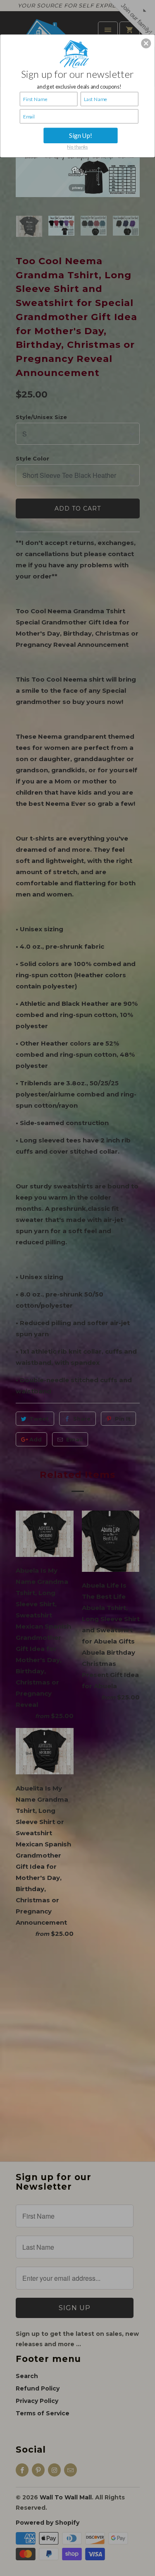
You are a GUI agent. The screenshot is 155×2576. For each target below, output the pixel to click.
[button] (146, 43)
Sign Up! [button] (81, 135)
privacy (77, 187)
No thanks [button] (77, 147)
